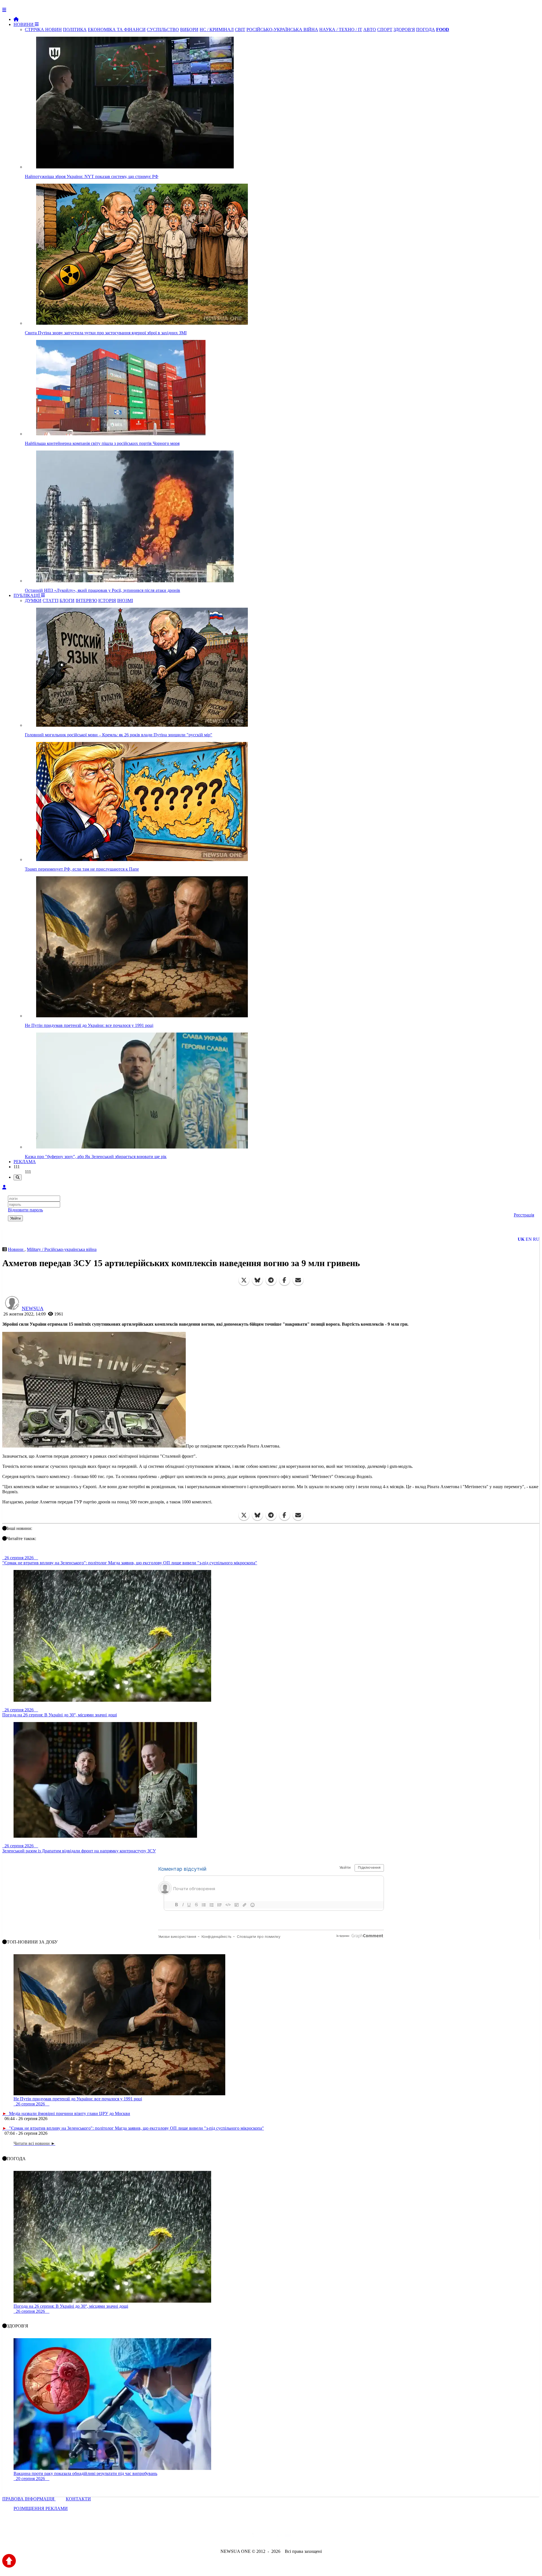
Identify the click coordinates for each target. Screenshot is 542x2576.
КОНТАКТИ (78, 2499)
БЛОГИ (67, 600)
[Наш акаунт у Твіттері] (228, 2536)
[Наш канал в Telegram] (267, 2536)
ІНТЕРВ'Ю (86, 600)
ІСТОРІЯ (107, 600)
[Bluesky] (257, 1280)
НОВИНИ (24, 24)
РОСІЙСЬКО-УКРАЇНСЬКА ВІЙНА (282, 29)
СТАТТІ (51, 600)
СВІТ (240, 29)
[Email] (298, 1280)
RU (536, 1239)
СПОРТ (385, 29)
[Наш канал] (301, 2536)
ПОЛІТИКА (75, 29)
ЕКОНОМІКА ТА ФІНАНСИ (117, 29)
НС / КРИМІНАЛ (217, 29)
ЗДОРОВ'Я (404, 29)
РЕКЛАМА (25, 1162)
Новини (16, 1249)
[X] (244, 1280)
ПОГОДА (426, 29)
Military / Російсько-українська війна (62, 1249)
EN (529, 1239)
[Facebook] (285, 1280)
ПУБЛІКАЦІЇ (27, 595)
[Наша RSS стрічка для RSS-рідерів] (315, 2536)
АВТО (370, 29)
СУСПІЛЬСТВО (163, 29)
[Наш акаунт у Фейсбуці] (255, 2536)
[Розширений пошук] (18, 1177)
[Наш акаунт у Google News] (284, 2536)
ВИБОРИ (189, 29)
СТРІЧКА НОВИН (43, 29)
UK (521, 1239)
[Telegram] (271, 1280)
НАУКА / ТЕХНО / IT (341, 29)
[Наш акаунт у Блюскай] (242, 2536)
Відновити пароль (25, 1210)
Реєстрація (524, 1215)
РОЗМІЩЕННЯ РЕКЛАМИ (41, 2508)
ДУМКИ (33, 600)
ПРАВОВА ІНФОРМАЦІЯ (29, 2499)
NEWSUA (33, 1308)
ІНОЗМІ (125, 600)
